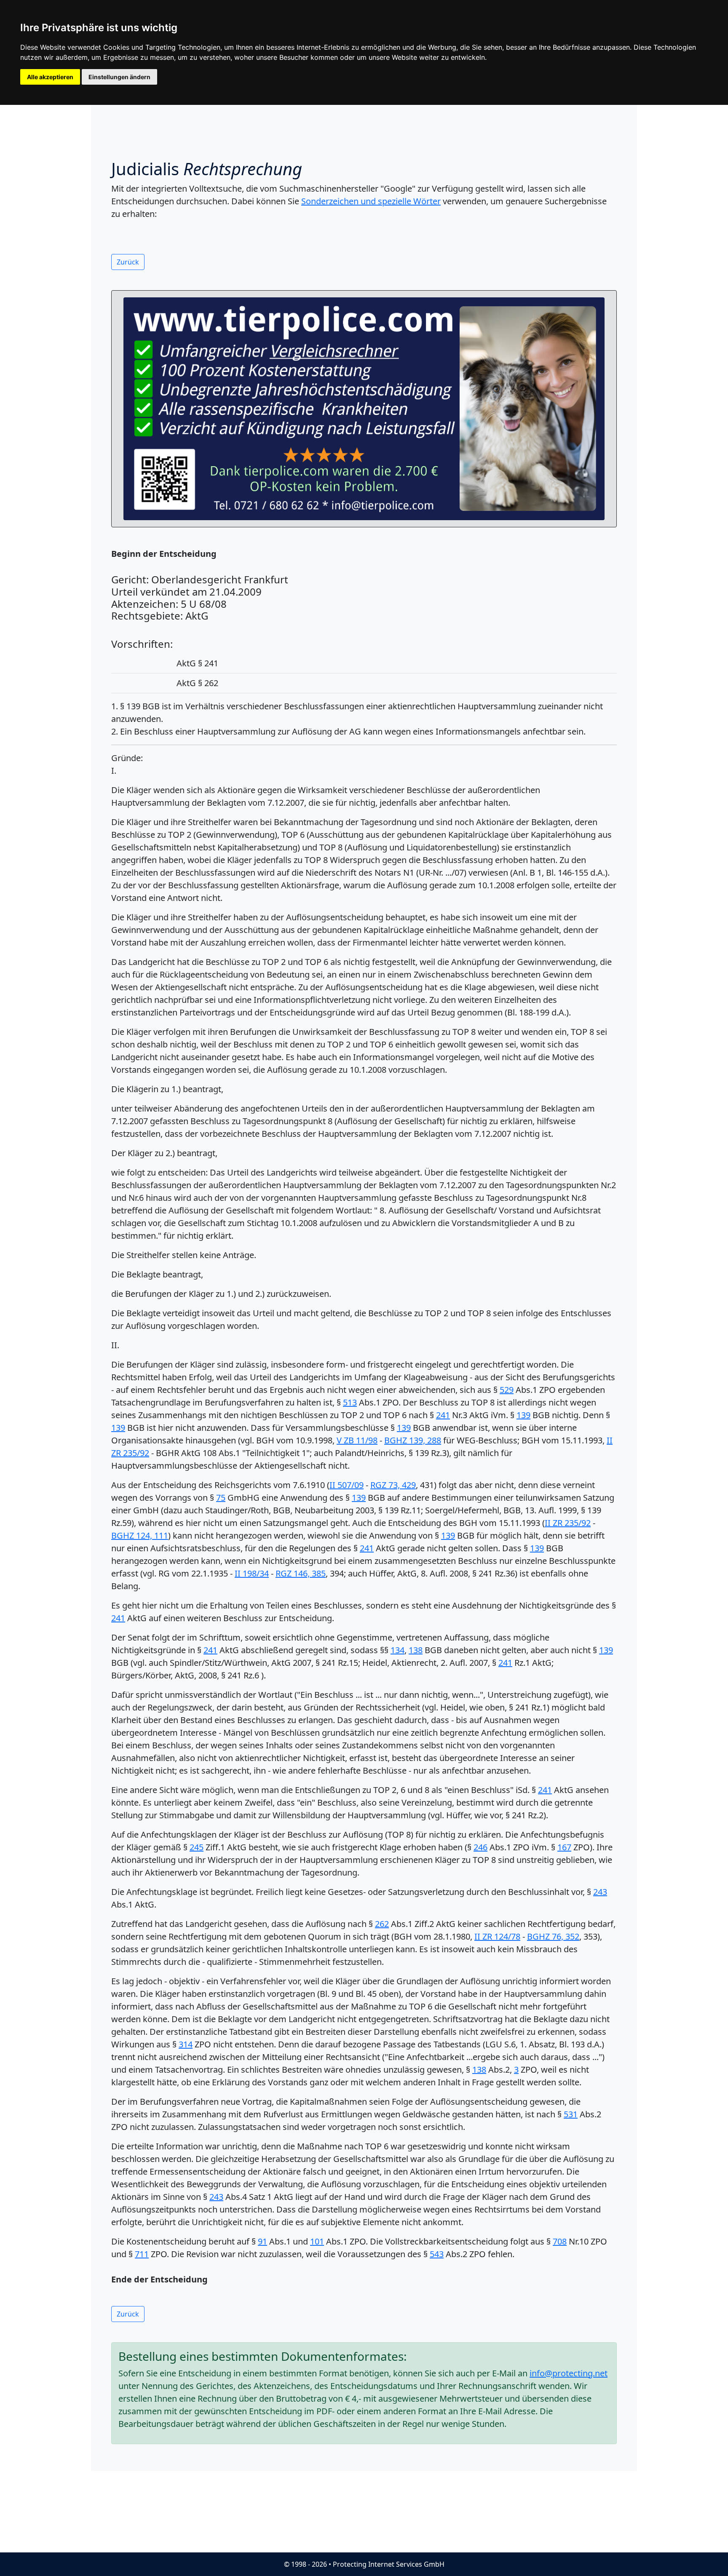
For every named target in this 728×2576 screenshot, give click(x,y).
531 (571, 2114)
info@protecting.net (569, 2373)
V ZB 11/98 (357, 1440)
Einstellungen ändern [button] (119, 77)
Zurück (128, 262)
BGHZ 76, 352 (553, 1936)
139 (523, 1415)
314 (186, 2044)
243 (600, 1892)
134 (397, 1650)
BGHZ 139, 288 (413, 1440)
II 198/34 (252, 1573)
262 (382, 1924)
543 (437, 2254)
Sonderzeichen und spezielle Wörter (371, 201)
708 (560, 2241)
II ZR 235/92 (568, 1523)
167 (564, 1847)
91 (262, 2241)
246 (480, 1847)
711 (142, 2254)
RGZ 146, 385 (301, 1573)
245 (197, 1847)
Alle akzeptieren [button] (50, 77)
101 (317, 2241)
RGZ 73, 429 (393, 1485)
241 (443, 1415)
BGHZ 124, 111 (140, 1535)
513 (350, 1402)
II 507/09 (347, 1485)
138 (416, 1650)
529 (507, 1390)
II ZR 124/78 (497, 1936)
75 (221, 1498)
